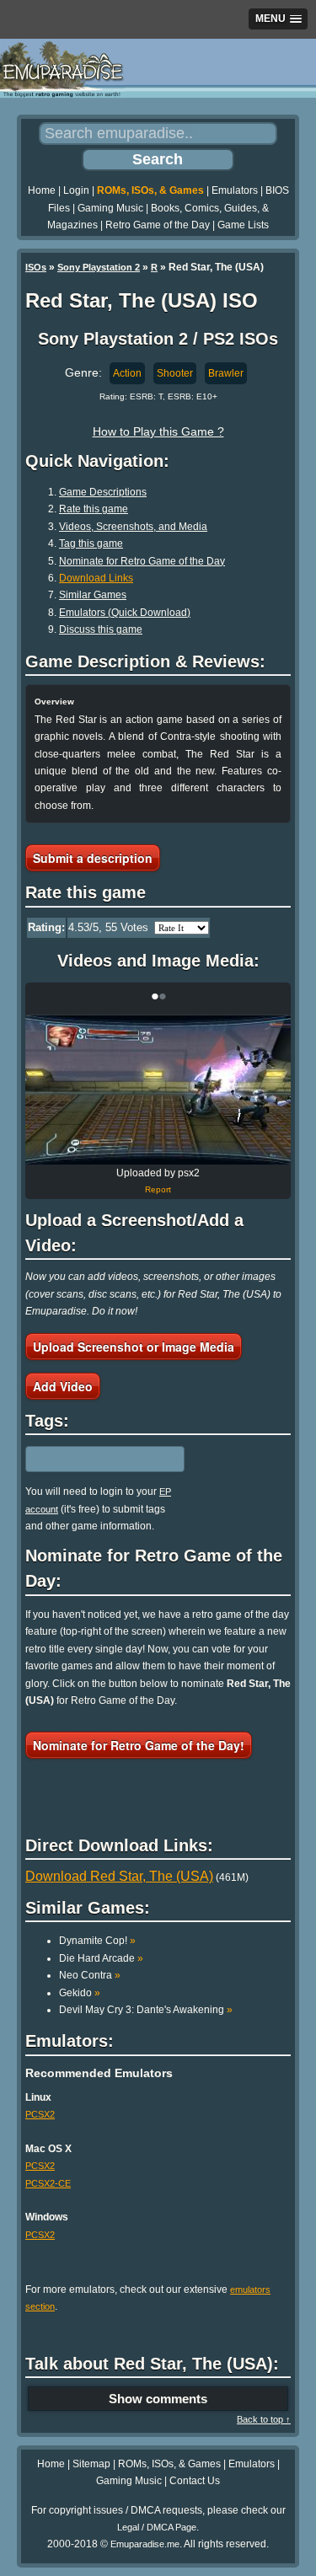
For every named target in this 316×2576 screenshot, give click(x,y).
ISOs (36, 267)
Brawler (226, 373)
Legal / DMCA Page (157, 2527)
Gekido (80, 1993)
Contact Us (195, 2481)
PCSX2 (40, 2114)
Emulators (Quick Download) (125, 613)
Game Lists (243, 225)
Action (127, 373)
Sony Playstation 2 (99, 267)
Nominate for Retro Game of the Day (142, 561)
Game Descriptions (103, 492)
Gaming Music (110, 208)
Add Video (63, 1386)
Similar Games (93, 595)
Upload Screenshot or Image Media (134, 1347)
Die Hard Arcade (101, 1958)
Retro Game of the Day (158, 225)
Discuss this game (101, 629)
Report (158, 1189)
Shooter (175, 373)
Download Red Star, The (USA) (119, 1876)
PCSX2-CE (48, 2183)
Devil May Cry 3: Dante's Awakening (146, 2010)
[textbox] (99, 1459)
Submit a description (93, 858)
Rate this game (94, 509)
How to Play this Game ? (158, 431)
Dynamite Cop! (97, 1941)
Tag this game (91, 544)
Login (76, 190)
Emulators (235, 190)
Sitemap (91, 2464)
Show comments (158, 2399)
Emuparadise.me (145, 2544)
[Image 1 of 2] (158, 1090)
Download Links (96, 578)
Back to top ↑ (264, 2419)
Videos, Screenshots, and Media (133, 527)
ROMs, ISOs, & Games (150, 190)
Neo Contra (90, 1975)
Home (42, 190)
